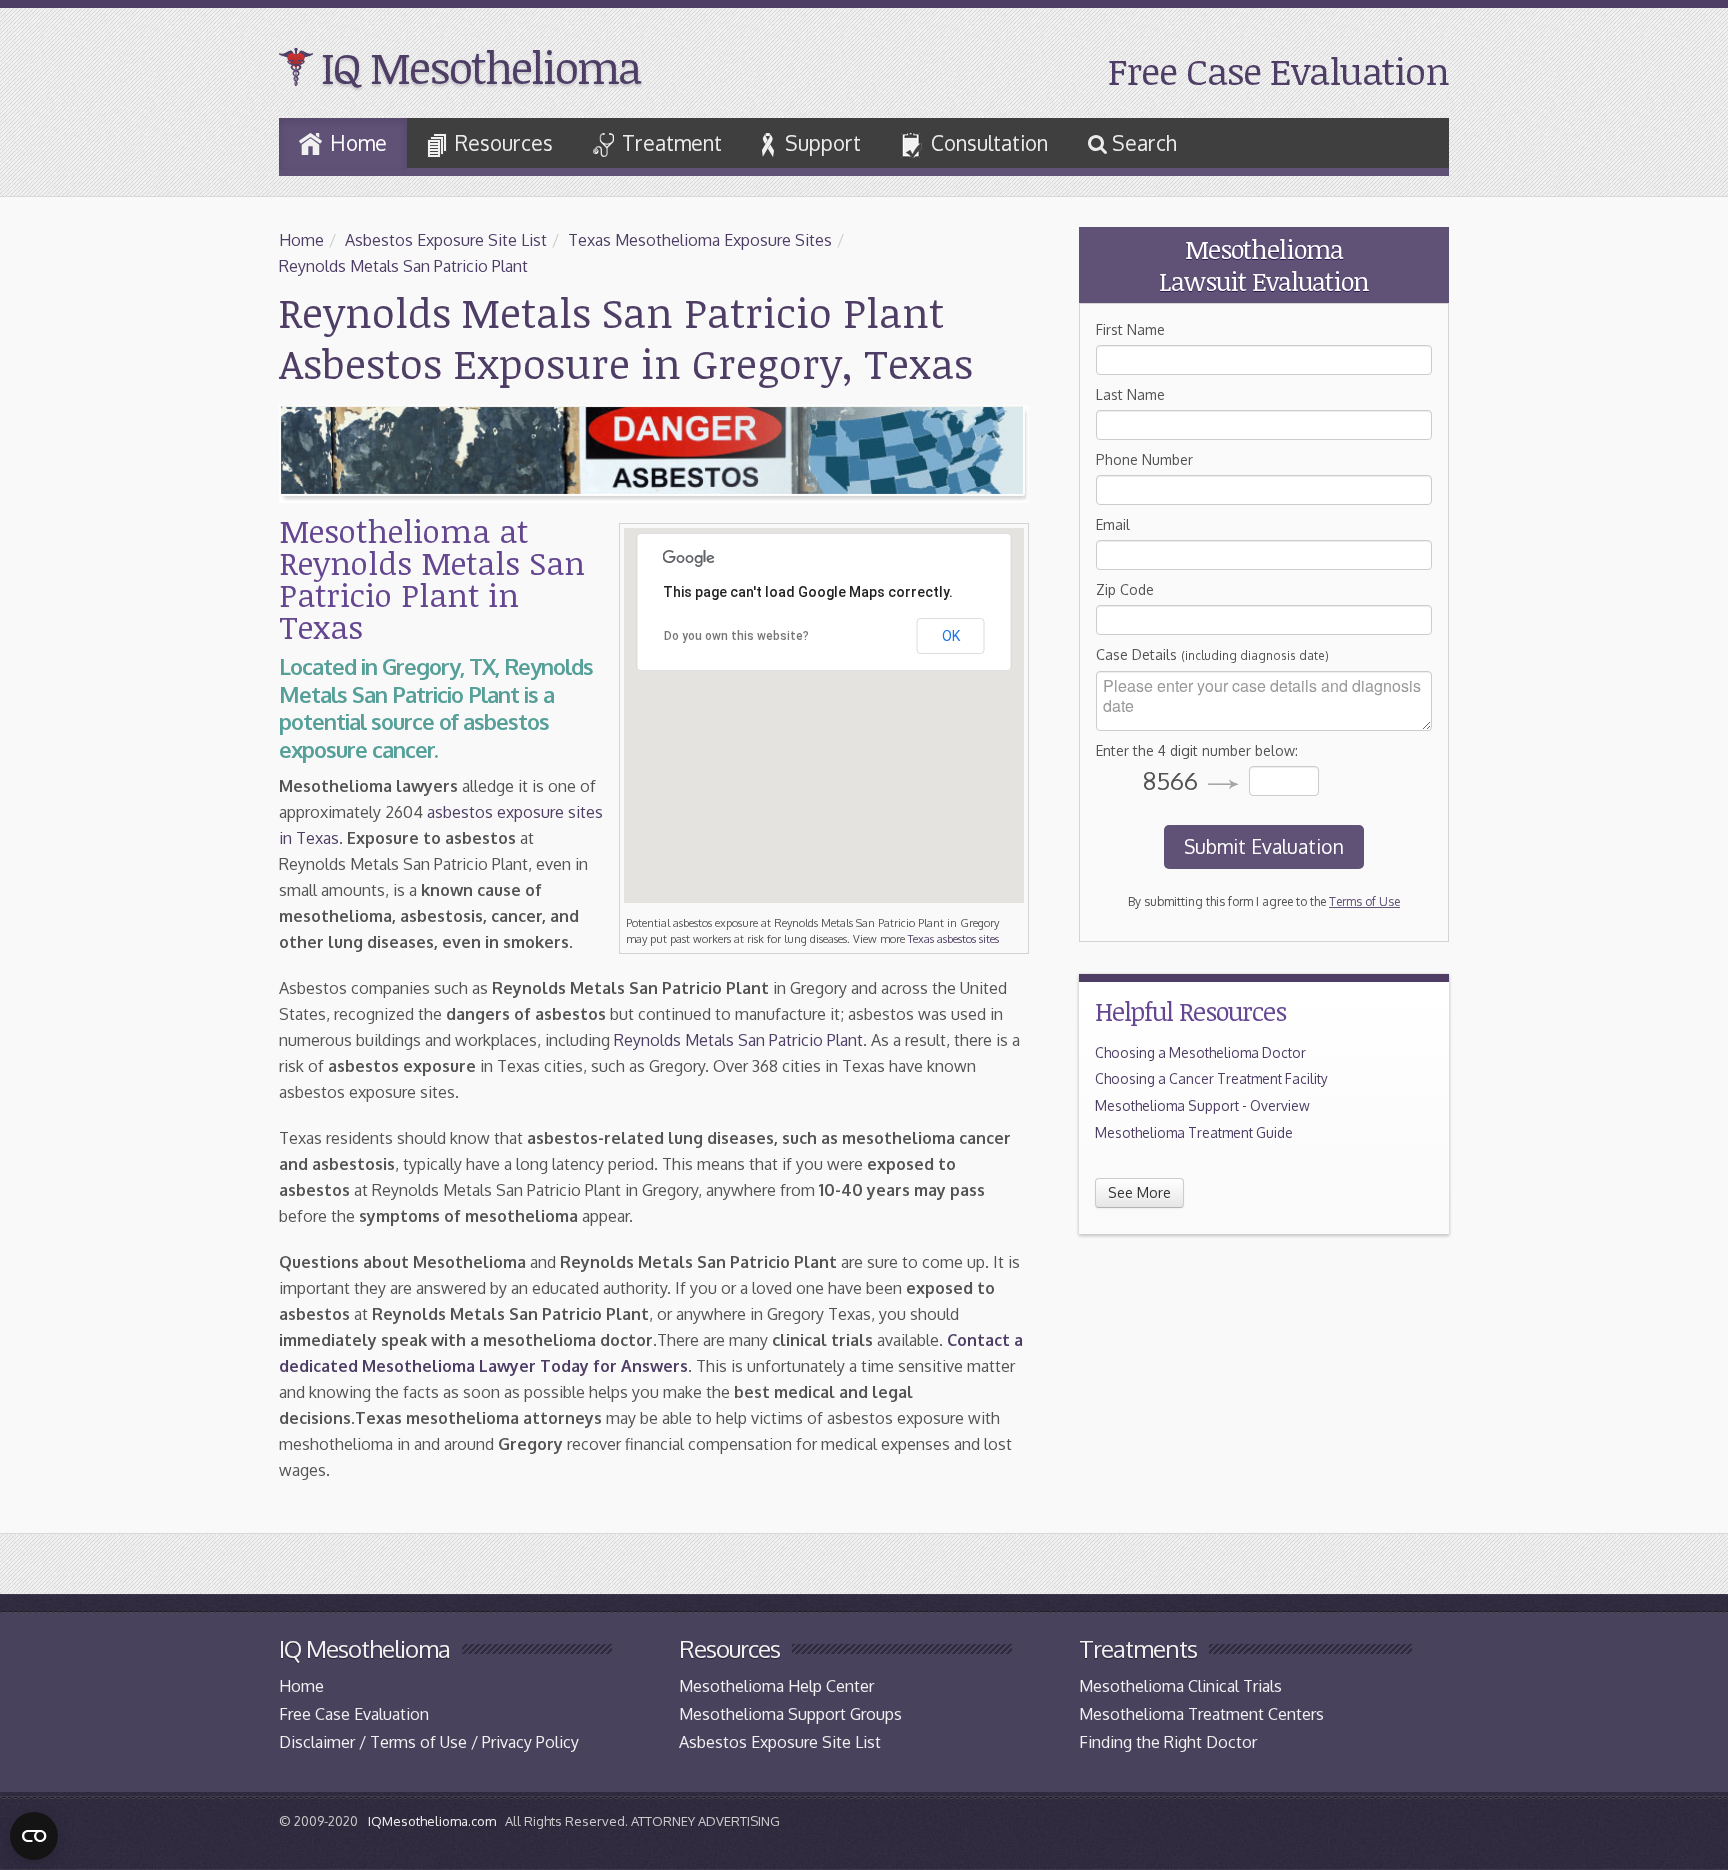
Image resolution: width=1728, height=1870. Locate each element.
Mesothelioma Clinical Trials (1180, 1686)
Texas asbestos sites (953, 939)
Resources (504, 143)
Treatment (672, 143)
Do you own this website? (736, 636)
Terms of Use (1364, 901)
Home (358, 143)
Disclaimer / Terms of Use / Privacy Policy (429, 1742)
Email (1113, 524)
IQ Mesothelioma (480, 67)
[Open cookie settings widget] (34, 1836)
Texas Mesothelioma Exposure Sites (700, 240)
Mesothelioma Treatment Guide (1194, 1132)
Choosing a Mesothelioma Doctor (1200, 1052)
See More (1139, 1192)
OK (951, 636)
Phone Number (1144, 459)
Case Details (1212, 654)
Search (1142, 143)
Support (823, 143)
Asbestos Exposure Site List (446, 240)
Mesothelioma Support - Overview (1202, 1105)
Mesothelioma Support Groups (790, 1714)
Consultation (989, 143)
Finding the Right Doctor (1168, 1742)
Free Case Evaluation (1278, 70)
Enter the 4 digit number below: (1197, 750)
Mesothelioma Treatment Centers (1201, 1714)
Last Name (1130, 394)
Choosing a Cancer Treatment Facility (1211, 1078)
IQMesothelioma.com (432, 1821)
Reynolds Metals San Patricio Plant (403, 266)
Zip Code (1125, 589)
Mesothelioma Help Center (776, 1686)
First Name (1130, 329)
